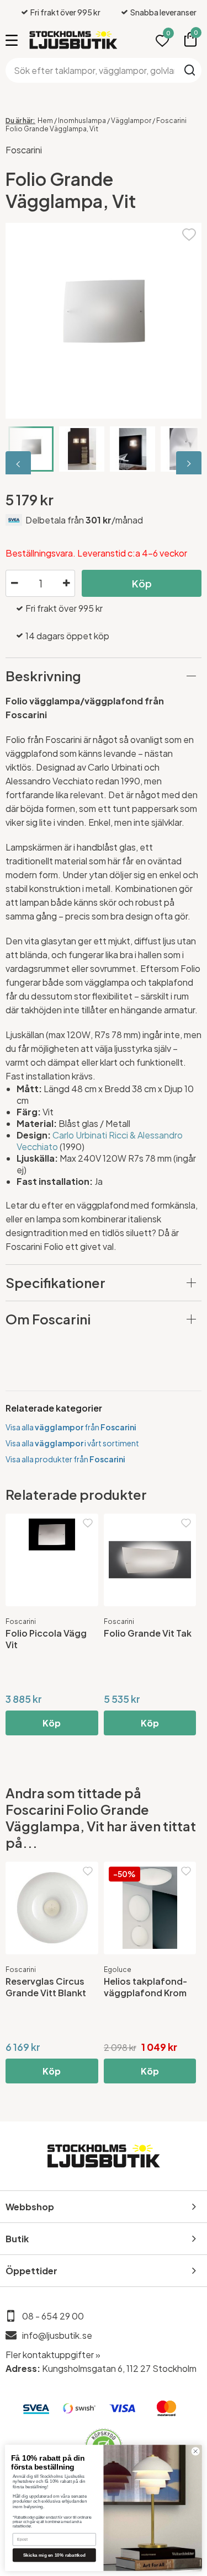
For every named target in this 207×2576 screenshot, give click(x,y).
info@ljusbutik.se (57, 2335)
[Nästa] (188, 464)
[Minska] (14, 584)
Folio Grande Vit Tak (148, 1633)
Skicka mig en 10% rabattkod (54, 2555)
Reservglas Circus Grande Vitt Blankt (46, 1987)
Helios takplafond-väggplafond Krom (145, 1987)
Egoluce (118, 1970)
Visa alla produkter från (65, 1459)
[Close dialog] (195, 2451)
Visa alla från (71, 1427)
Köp (142, 583)
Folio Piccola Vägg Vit (46, 1639)
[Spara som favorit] (189, 233)
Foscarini (24, 150)
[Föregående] (19, 464)
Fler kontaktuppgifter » (53, 2355)
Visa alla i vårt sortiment (72, 1443)
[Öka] (66, 584)
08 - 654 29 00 (53, 2316)
